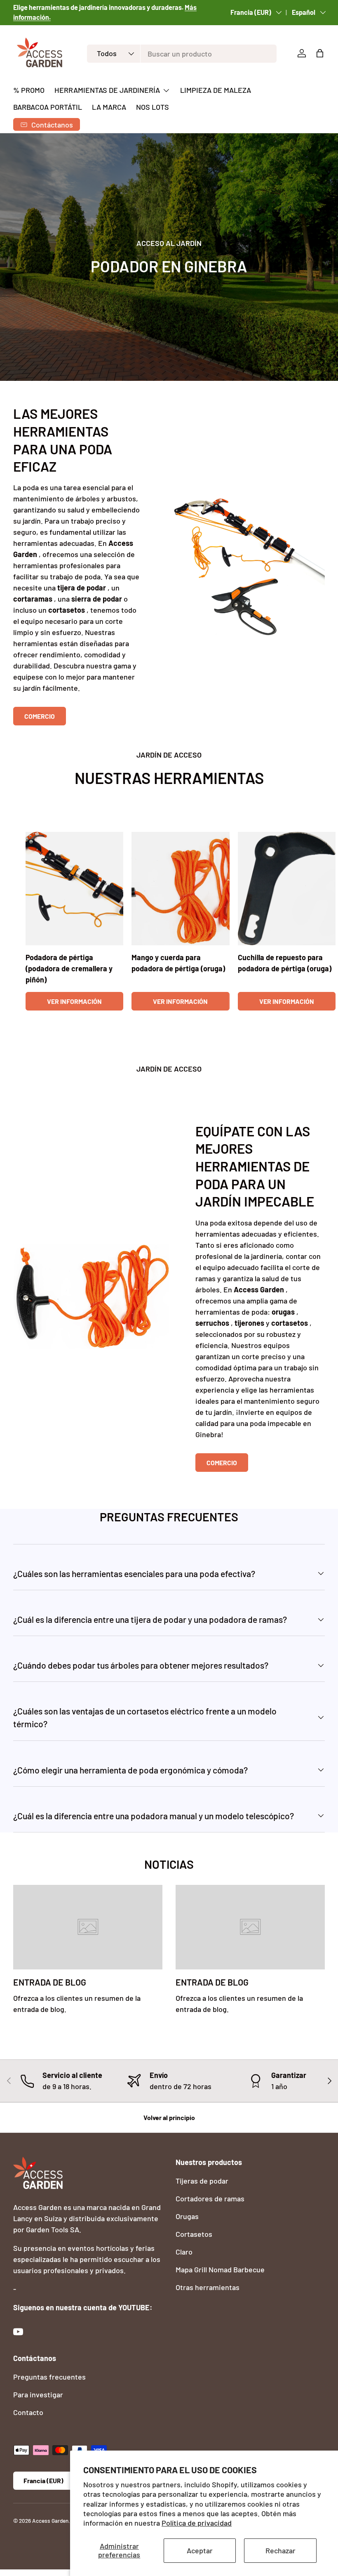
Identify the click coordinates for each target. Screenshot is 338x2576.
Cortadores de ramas (210, 2198)
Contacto (28, 2412)
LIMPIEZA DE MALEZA (216, 90)
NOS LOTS (153, 107)
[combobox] (182, 54)
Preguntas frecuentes (49, 2377)
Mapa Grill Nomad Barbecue (220, 2269)
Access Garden (50, 2521)
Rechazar (280, 2550)
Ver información (74, 1001)
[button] (320, 53)
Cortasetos (194, 2234)
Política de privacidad (197, 2523)
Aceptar (200, 2550)
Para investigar (38, 2394)
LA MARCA (109, 107)
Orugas (187, 2216)
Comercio (40, 716)
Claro (184, 2252)
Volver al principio (169, 2117)
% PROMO (29, 90)
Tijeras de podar (202, 2181)
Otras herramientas (208, 2287)
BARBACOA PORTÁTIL (48, 107)
